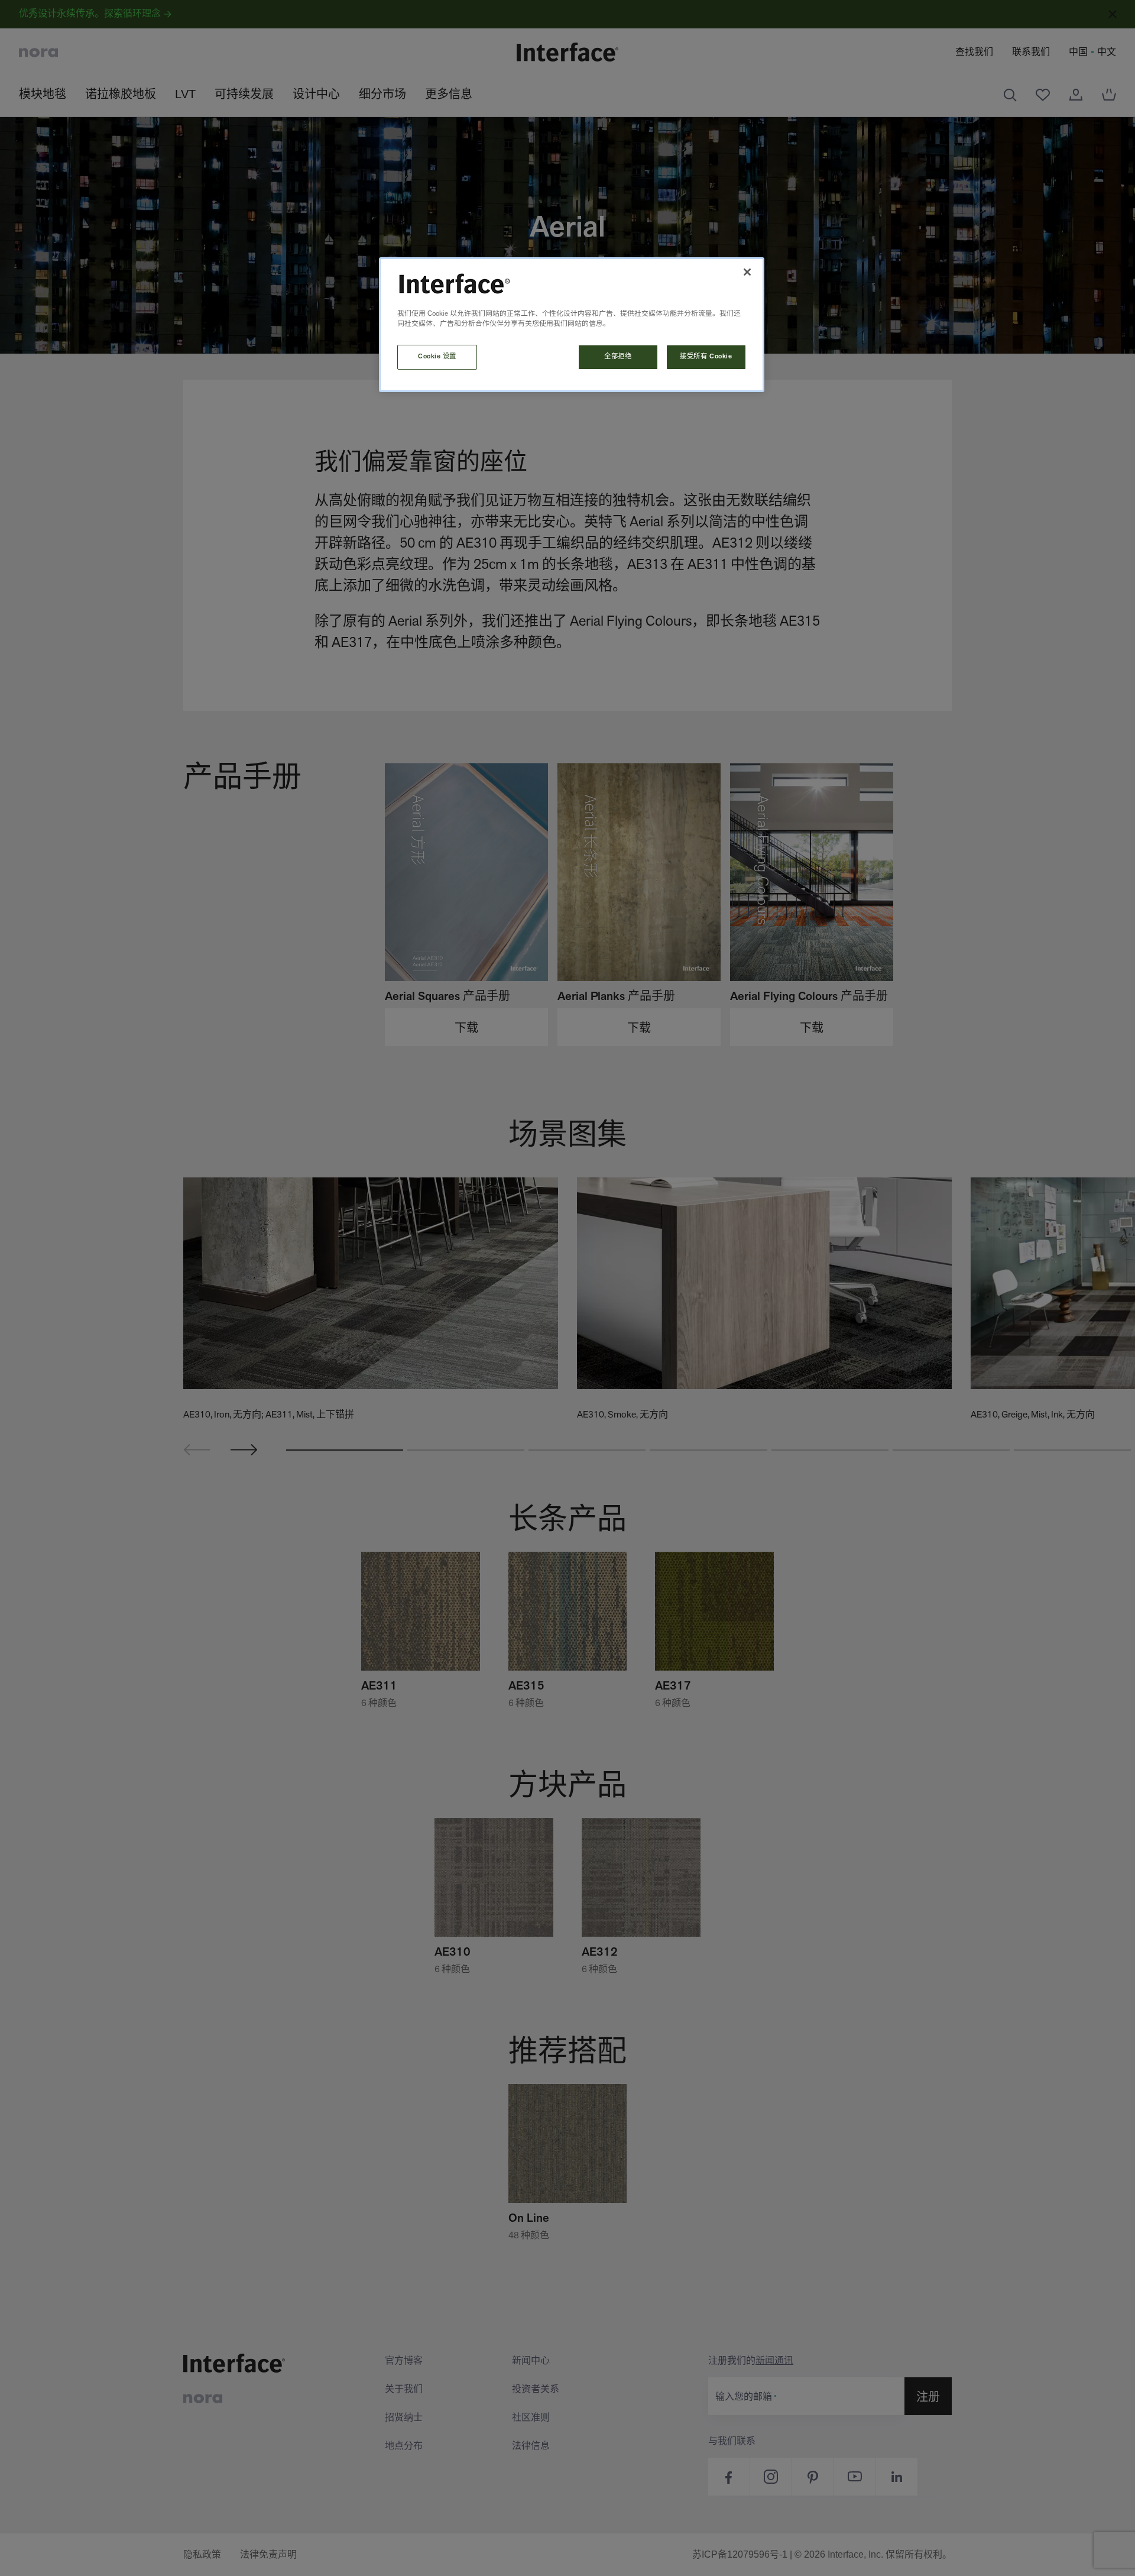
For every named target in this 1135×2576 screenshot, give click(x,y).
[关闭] (747, 272)
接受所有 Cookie (706, 357)
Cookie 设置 (437, 357)
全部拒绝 (618, 357)
